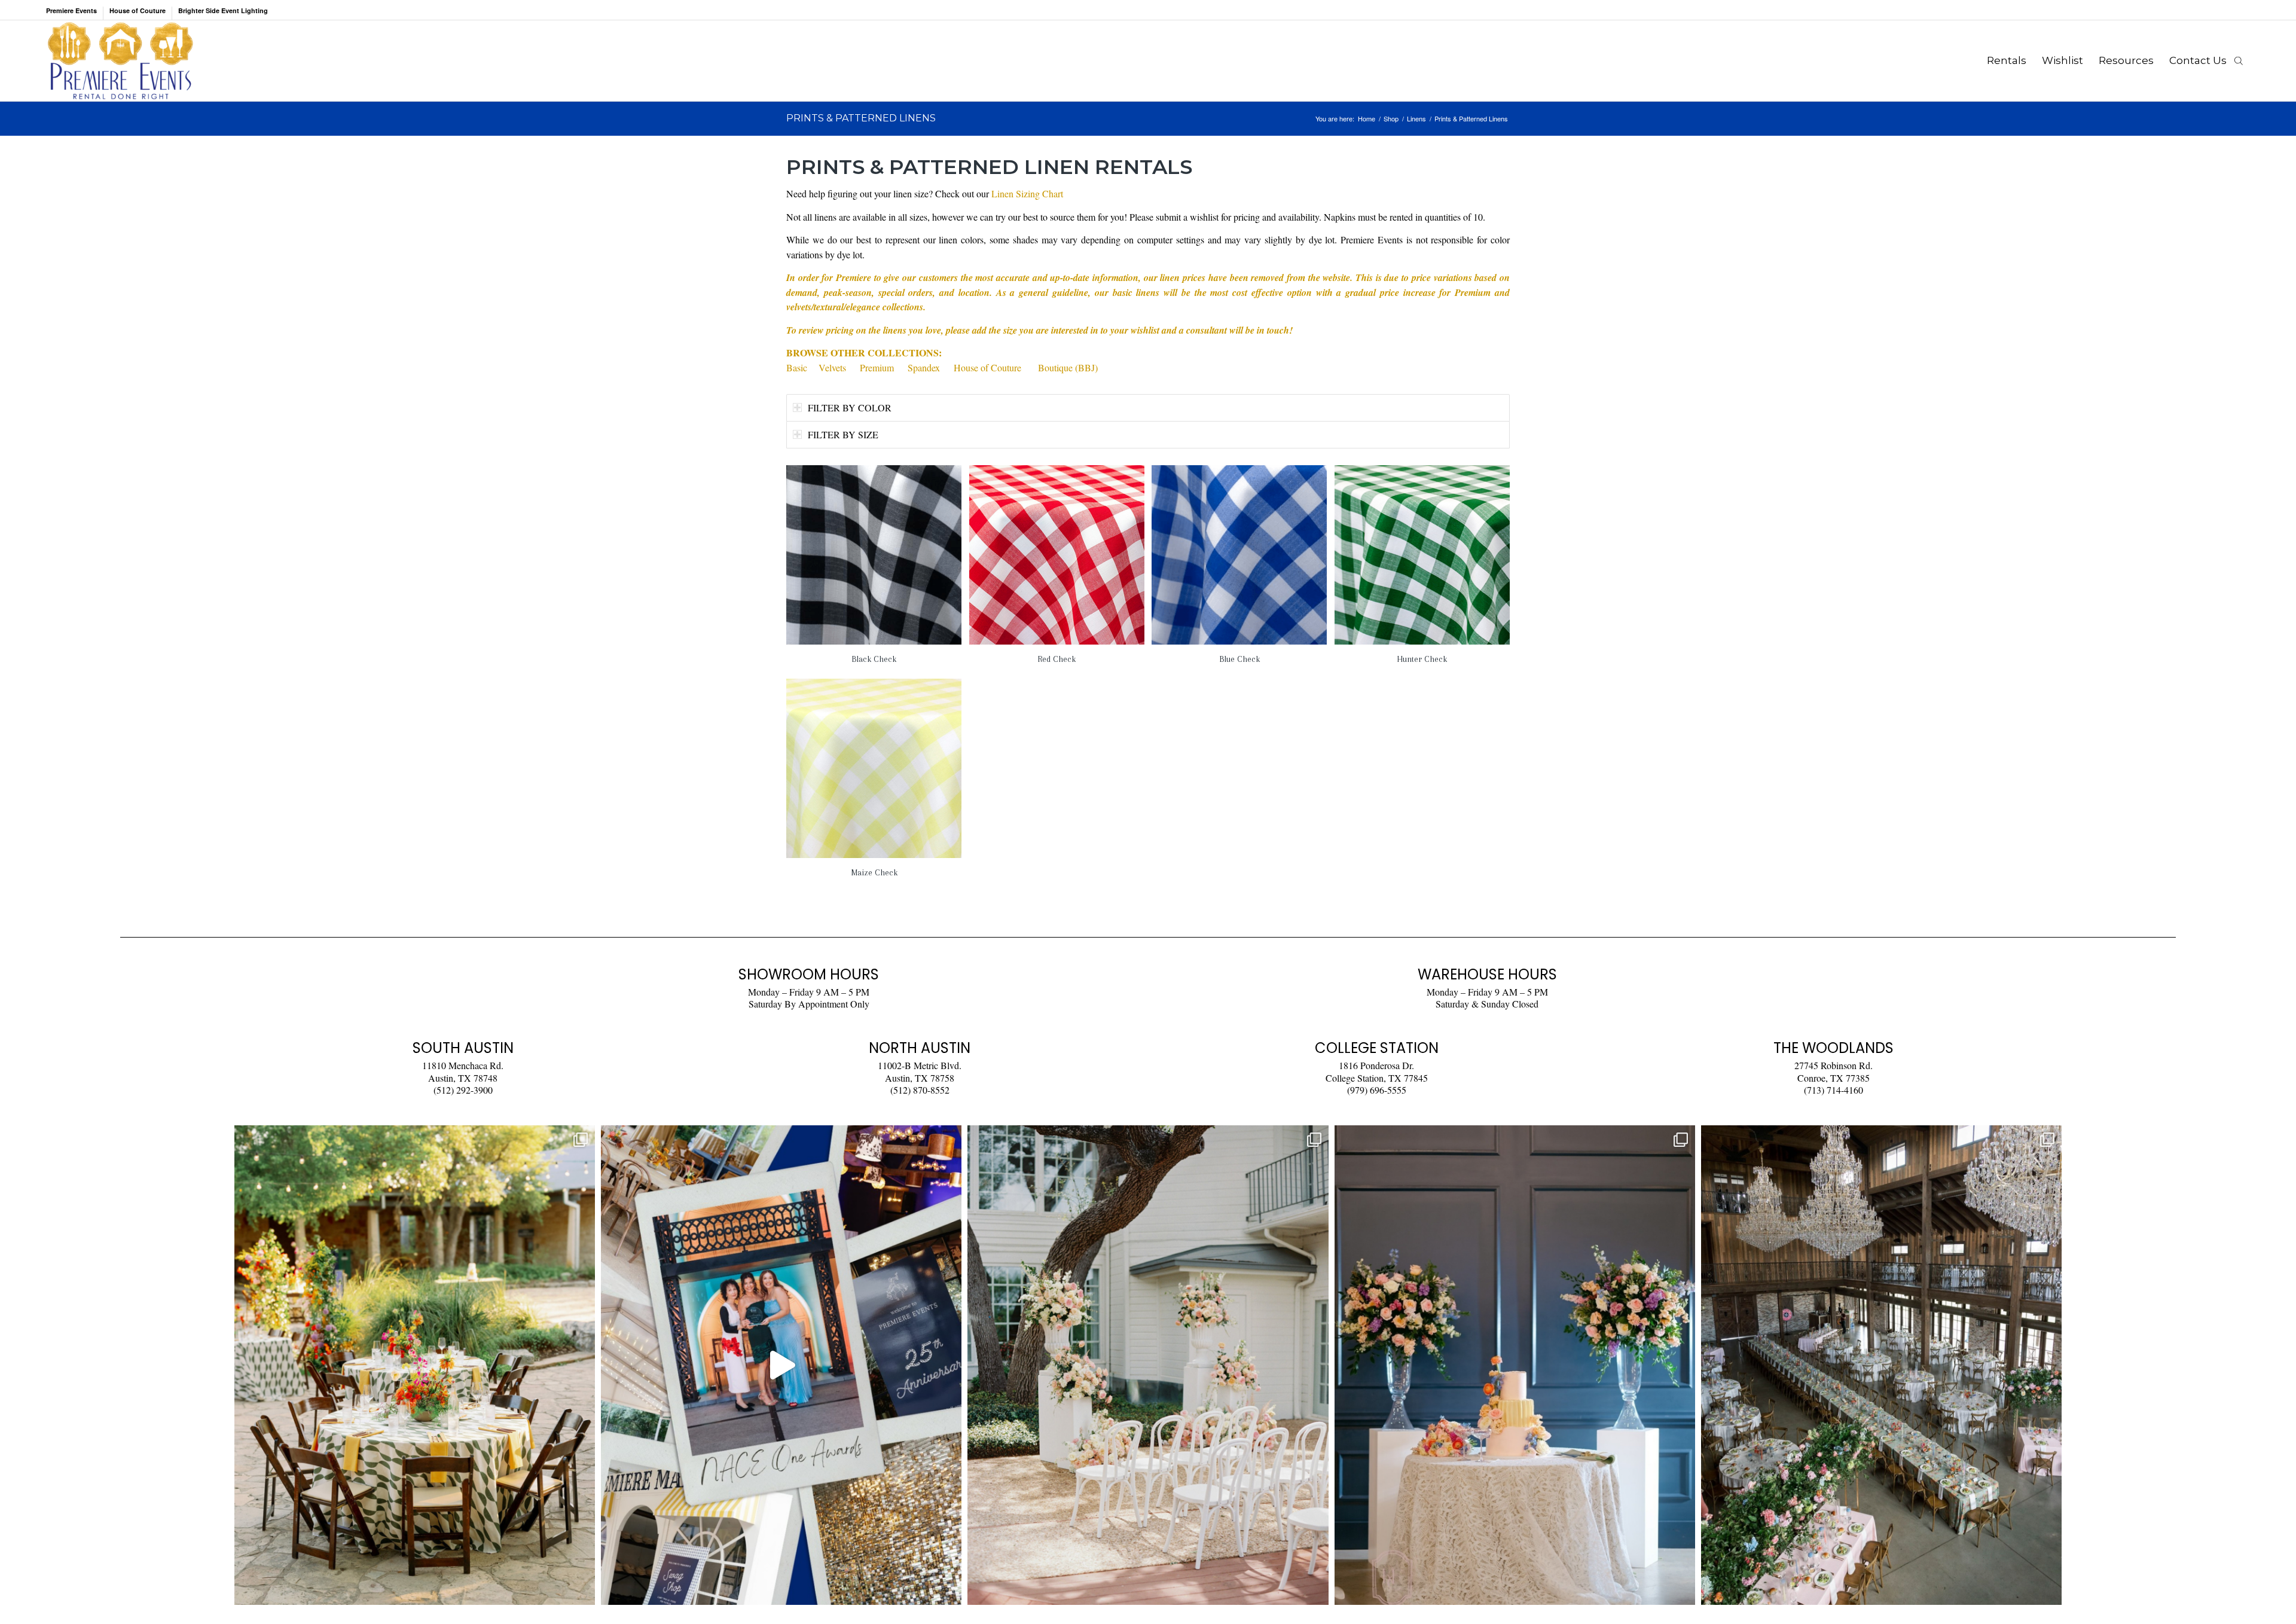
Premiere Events (71, 10)
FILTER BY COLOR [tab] (850, 407)
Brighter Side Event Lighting (223, 10)
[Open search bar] (2239, 60)
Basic (797, 367)
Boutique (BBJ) (1068, 367)
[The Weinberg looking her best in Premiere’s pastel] (1881, 1365)
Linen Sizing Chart (1027, 193)
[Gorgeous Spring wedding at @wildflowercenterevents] (415, 1365)
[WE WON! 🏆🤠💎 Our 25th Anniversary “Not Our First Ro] (781, 1365)
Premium (877, 367)
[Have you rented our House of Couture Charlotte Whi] (1515, 1365)
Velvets (832, 367)
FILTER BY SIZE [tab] (843, 434)
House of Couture (138, 10)
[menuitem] (75, 13)
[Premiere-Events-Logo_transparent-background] (120, 61)
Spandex (924, 367)
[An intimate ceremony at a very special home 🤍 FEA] (1148, 1365)
